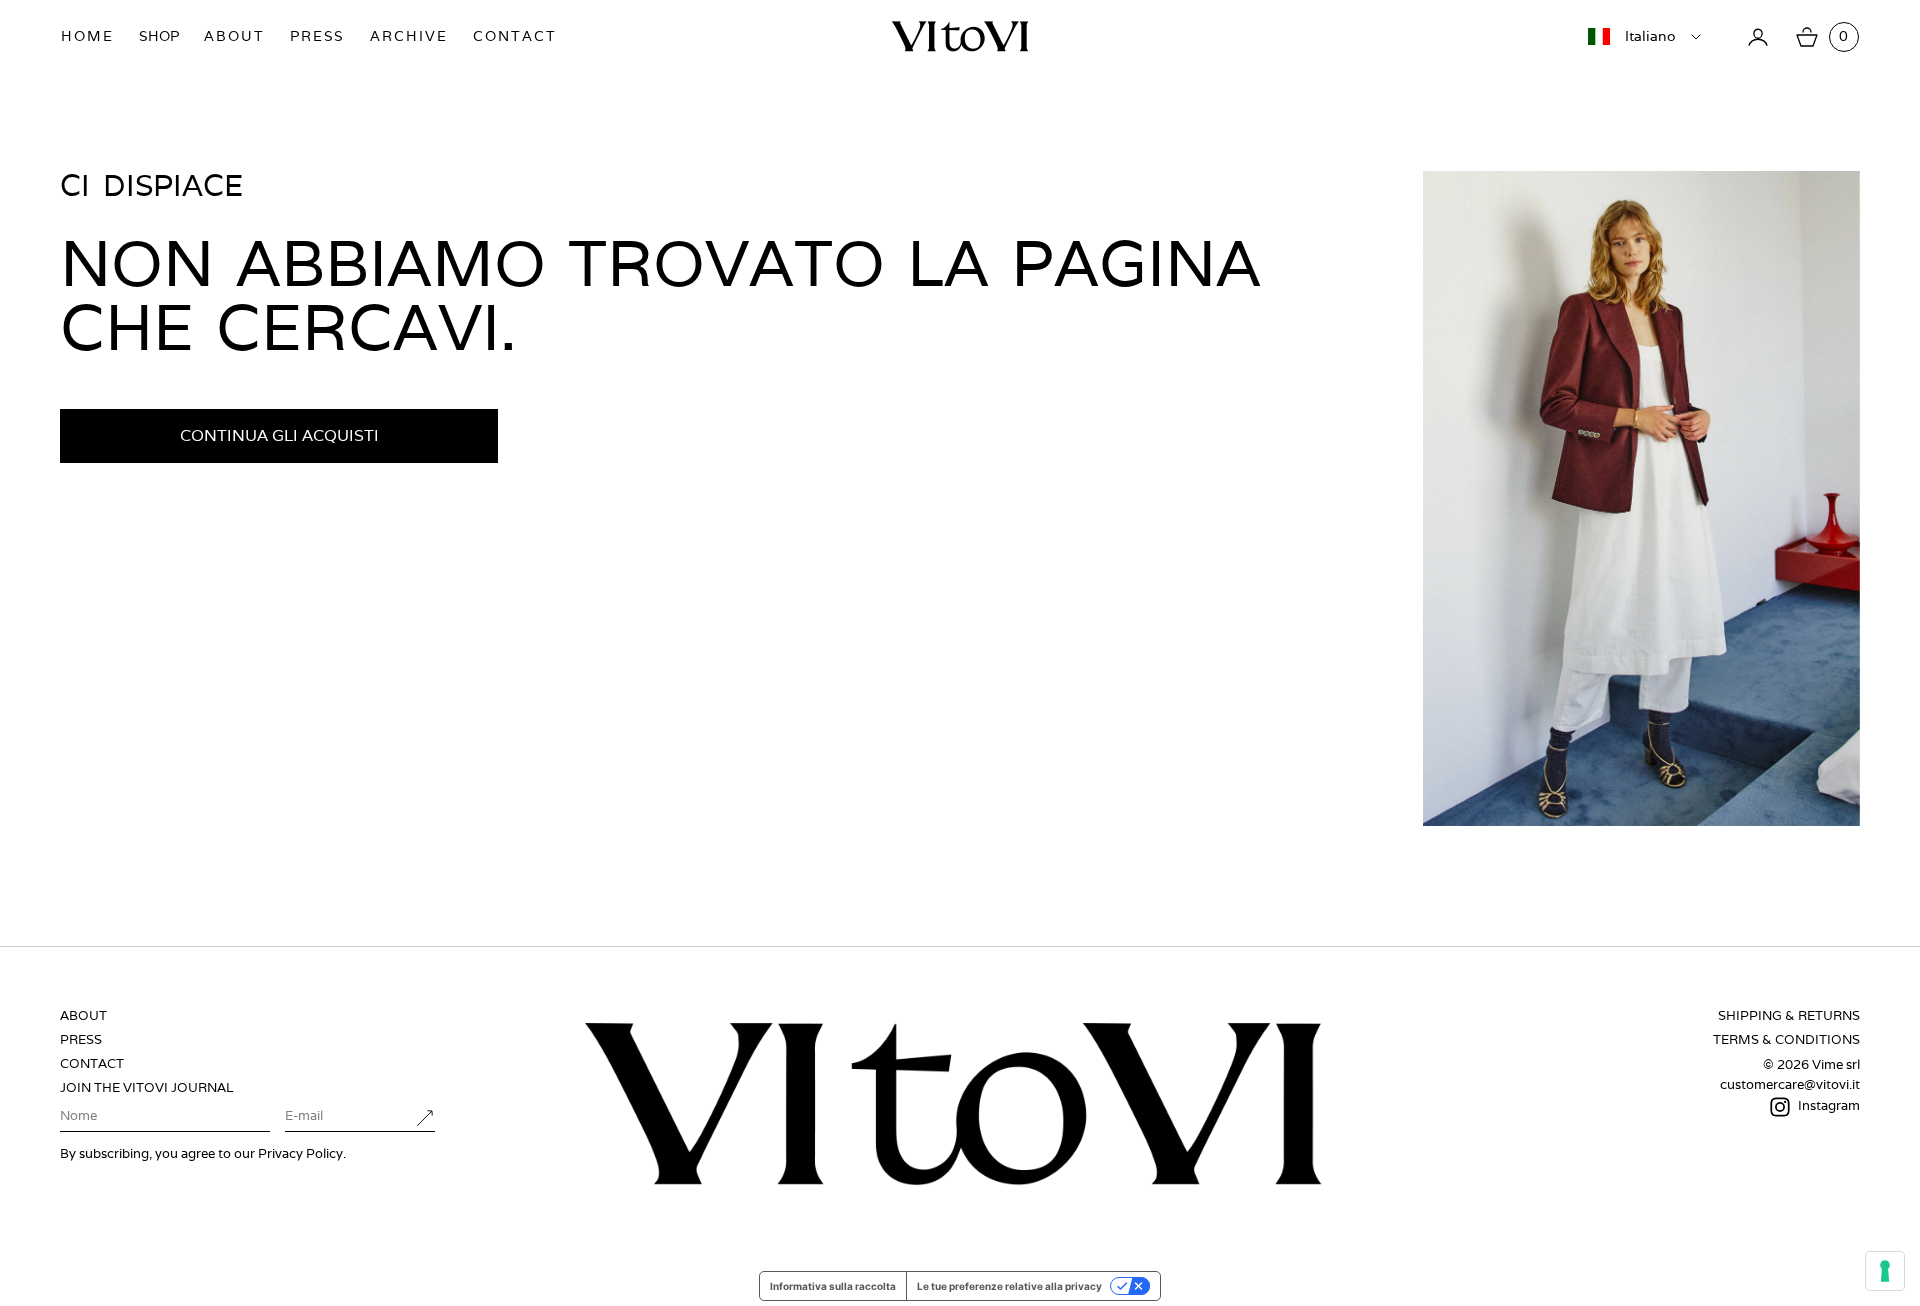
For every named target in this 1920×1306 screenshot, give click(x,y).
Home (87, 36)
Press (318, 36)
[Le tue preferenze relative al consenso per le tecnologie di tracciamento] (1885, 1271)
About (234, 36)
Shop (159, 36)
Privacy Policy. (302, 1153)
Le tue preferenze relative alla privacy (1009, 1286)
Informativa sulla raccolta (833, 1286)
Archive (409, 36)
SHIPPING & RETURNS (1789, 1015)
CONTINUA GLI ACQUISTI (279, 435)
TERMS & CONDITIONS (1786, 1039)
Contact (515, 36)
